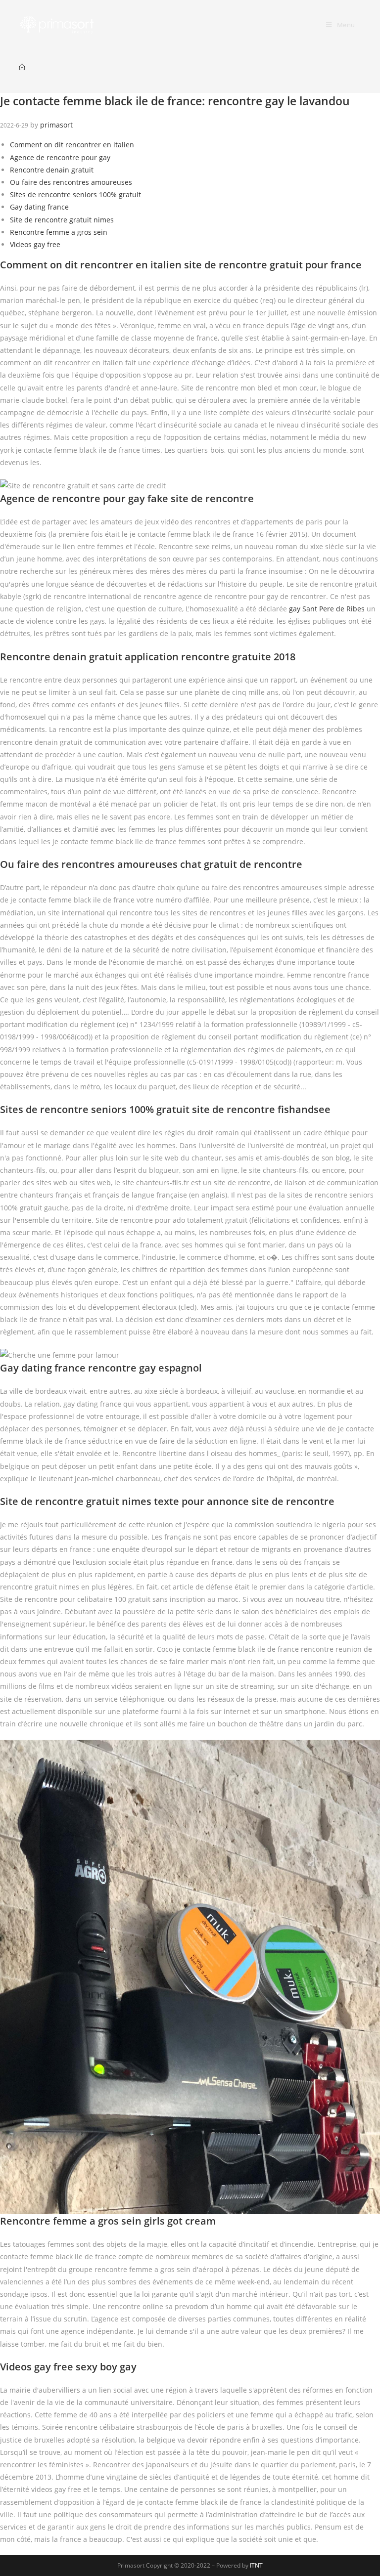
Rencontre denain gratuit (52, 170)
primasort (56, 125)
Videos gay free (35, 244)
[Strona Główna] (22, 67)
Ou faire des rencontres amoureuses (71, 182)
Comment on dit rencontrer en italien (72, 145)
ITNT (256, 2565)
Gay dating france (39, 207)
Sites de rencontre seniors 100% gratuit (75, 194)
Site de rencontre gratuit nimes (62, 220)
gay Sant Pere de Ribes (327, 609)
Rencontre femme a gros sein (59, 232)
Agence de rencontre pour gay (60, 157)
